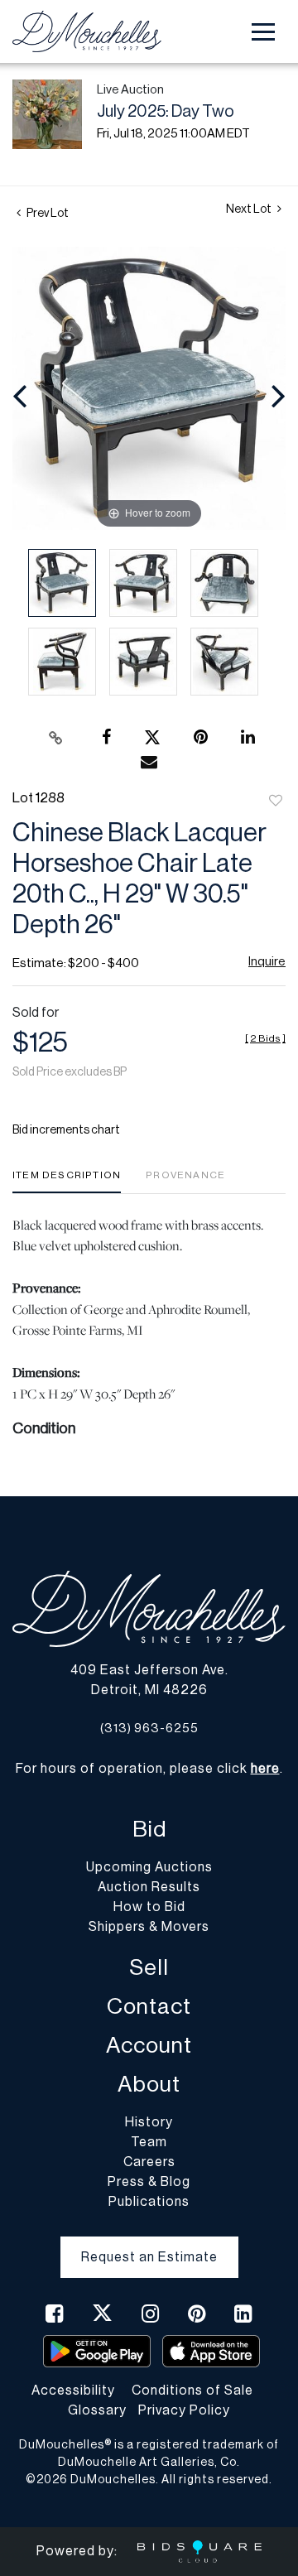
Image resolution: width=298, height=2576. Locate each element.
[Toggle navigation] (263, 32)
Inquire (267, 962)
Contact (149, 2007)
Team (149, 2142)
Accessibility (73, 2391)
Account (149, 2046)
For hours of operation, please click (148, 1769)
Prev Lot (47, 214)
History (149, 2122)
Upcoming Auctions (149, 1867)
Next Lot (250, 209)
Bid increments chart (66, 1130)
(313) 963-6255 (149, 1729)
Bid (149, 1830)
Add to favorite (276, 802)
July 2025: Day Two (166, 112)
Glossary (97, 2410)
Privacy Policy (184, 2410)
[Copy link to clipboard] (56, 738)
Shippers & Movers (149, 1927)
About (149, 2085)
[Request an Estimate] (149, 2244)
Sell (149, 1968)
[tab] (67, 1181)
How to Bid (149, 1907)
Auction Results (149, 1887)
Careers (149, 2162)
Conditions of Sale (192, 2391)
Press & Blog (149, 2182)
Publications (149, 2202)
